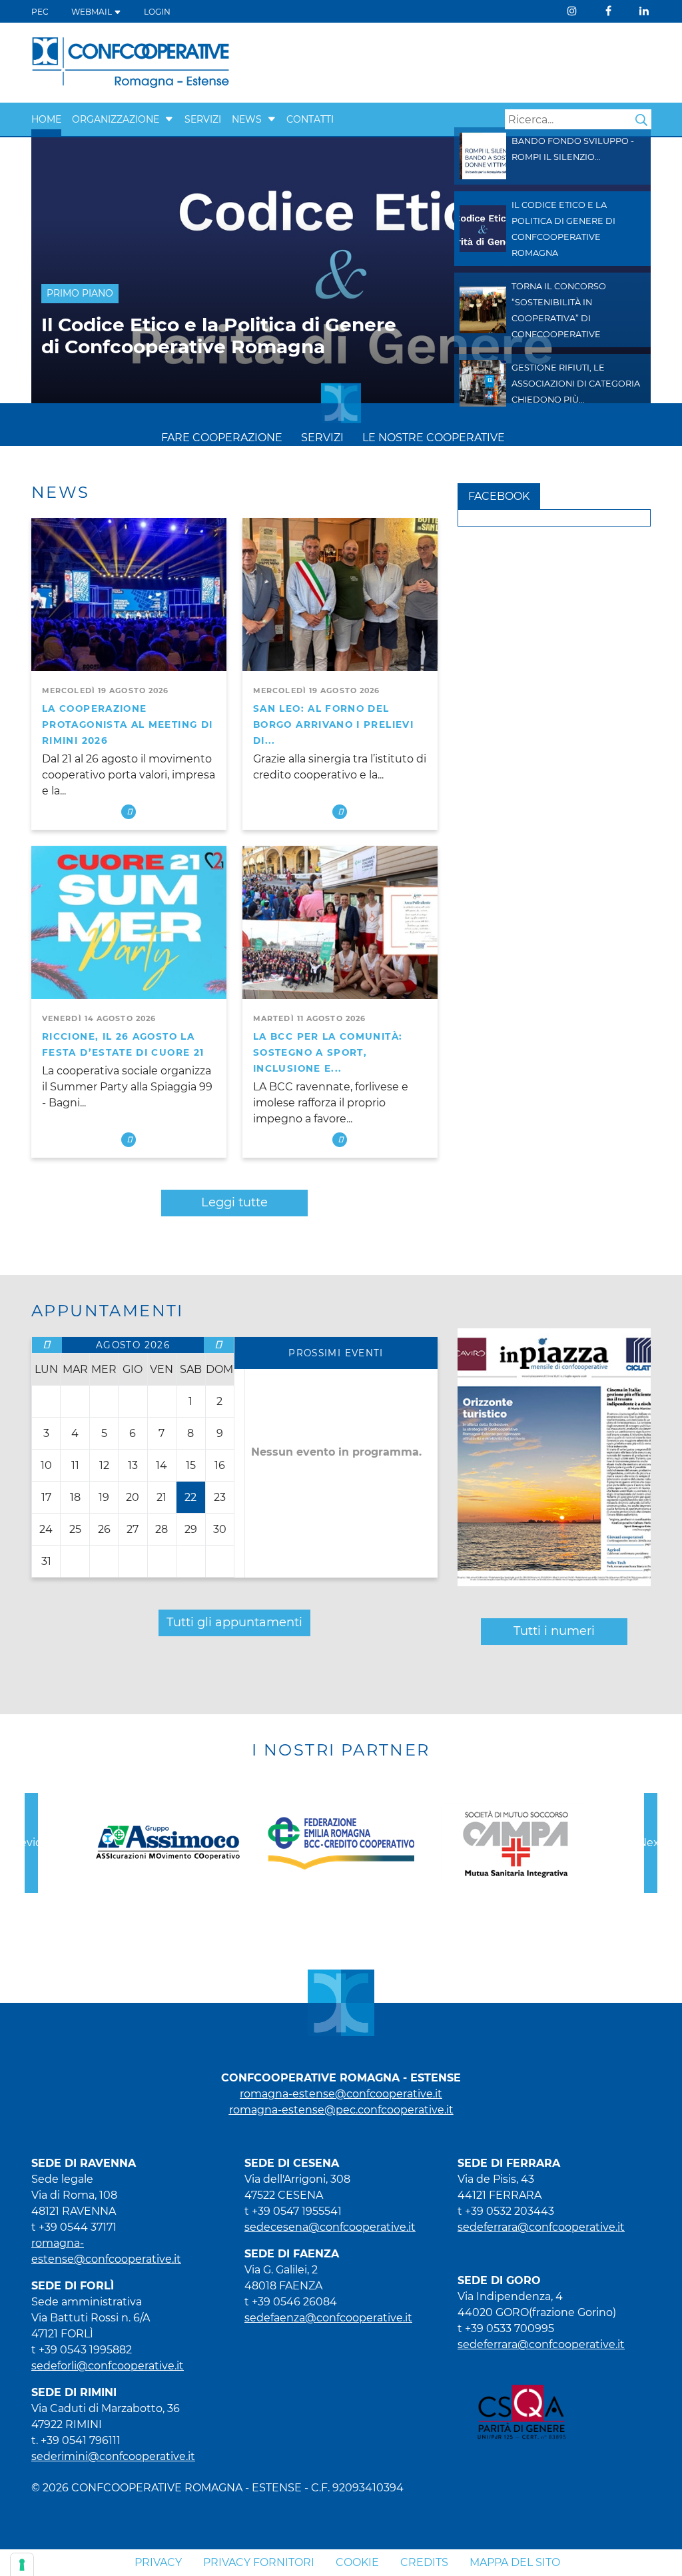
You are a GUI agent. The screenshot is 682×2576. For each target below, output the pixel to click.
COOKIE (357, 2562)
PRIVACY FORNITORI (259, 2562)
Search (641, 120)
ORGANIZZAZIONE (116, 119)
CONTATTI (310, 119)
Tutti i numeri (554, 1631)
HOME (46, 119)
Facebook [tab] (499, 496)
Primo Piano (80, 293)
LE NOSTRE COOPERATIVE (434, 438)
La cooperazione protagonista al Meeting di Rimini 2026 (127, 724)
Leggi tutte (234, 1202)
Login (157, 12)
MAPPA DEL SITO (515, 2562)
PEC (40, 12)
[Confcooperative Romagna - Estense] (131, 62)
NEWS (247, 119)
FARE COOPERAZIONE (222, 438)
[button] (169, 119)
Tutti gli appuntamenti (234, 1622)
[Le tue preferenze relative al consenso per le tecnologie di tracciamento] (22, 2565)
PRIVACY (158, 2562)
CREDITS (424, 2562)
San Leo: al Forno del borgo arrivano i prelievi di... (333, 724)
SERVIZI (203, 119)
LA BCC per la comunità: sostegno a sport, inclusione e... (328, 1052)
